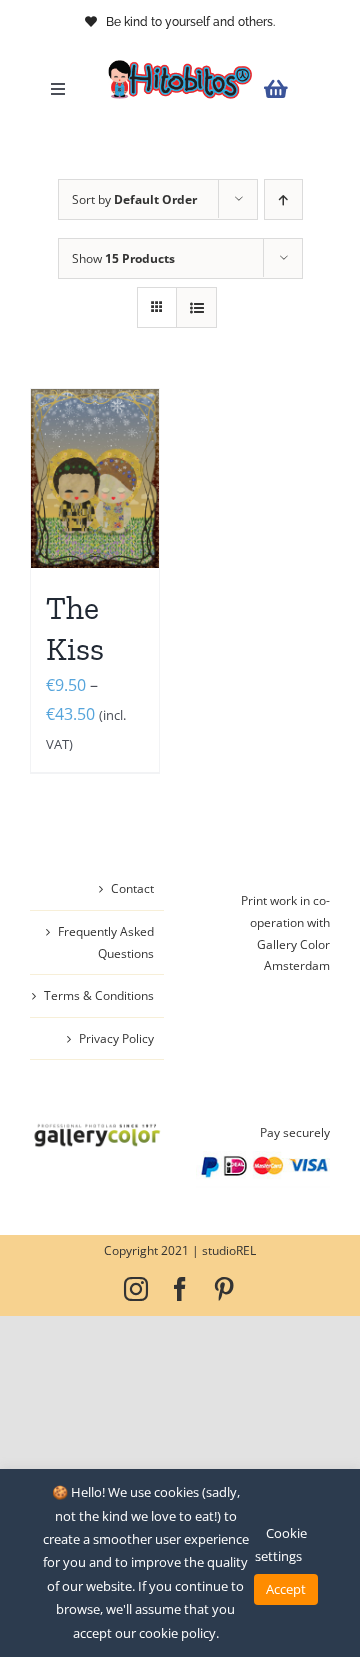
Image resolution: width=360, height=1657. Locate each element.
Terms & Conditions (99, 995)
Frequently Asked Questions (106, 942)
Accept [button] (286, 1589)
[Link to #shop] (292, 89)
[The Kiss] (95, 478)
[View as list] (196, 307)
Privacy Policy (116, 1038)
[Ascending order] (283, 199)
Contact (132, 888)
